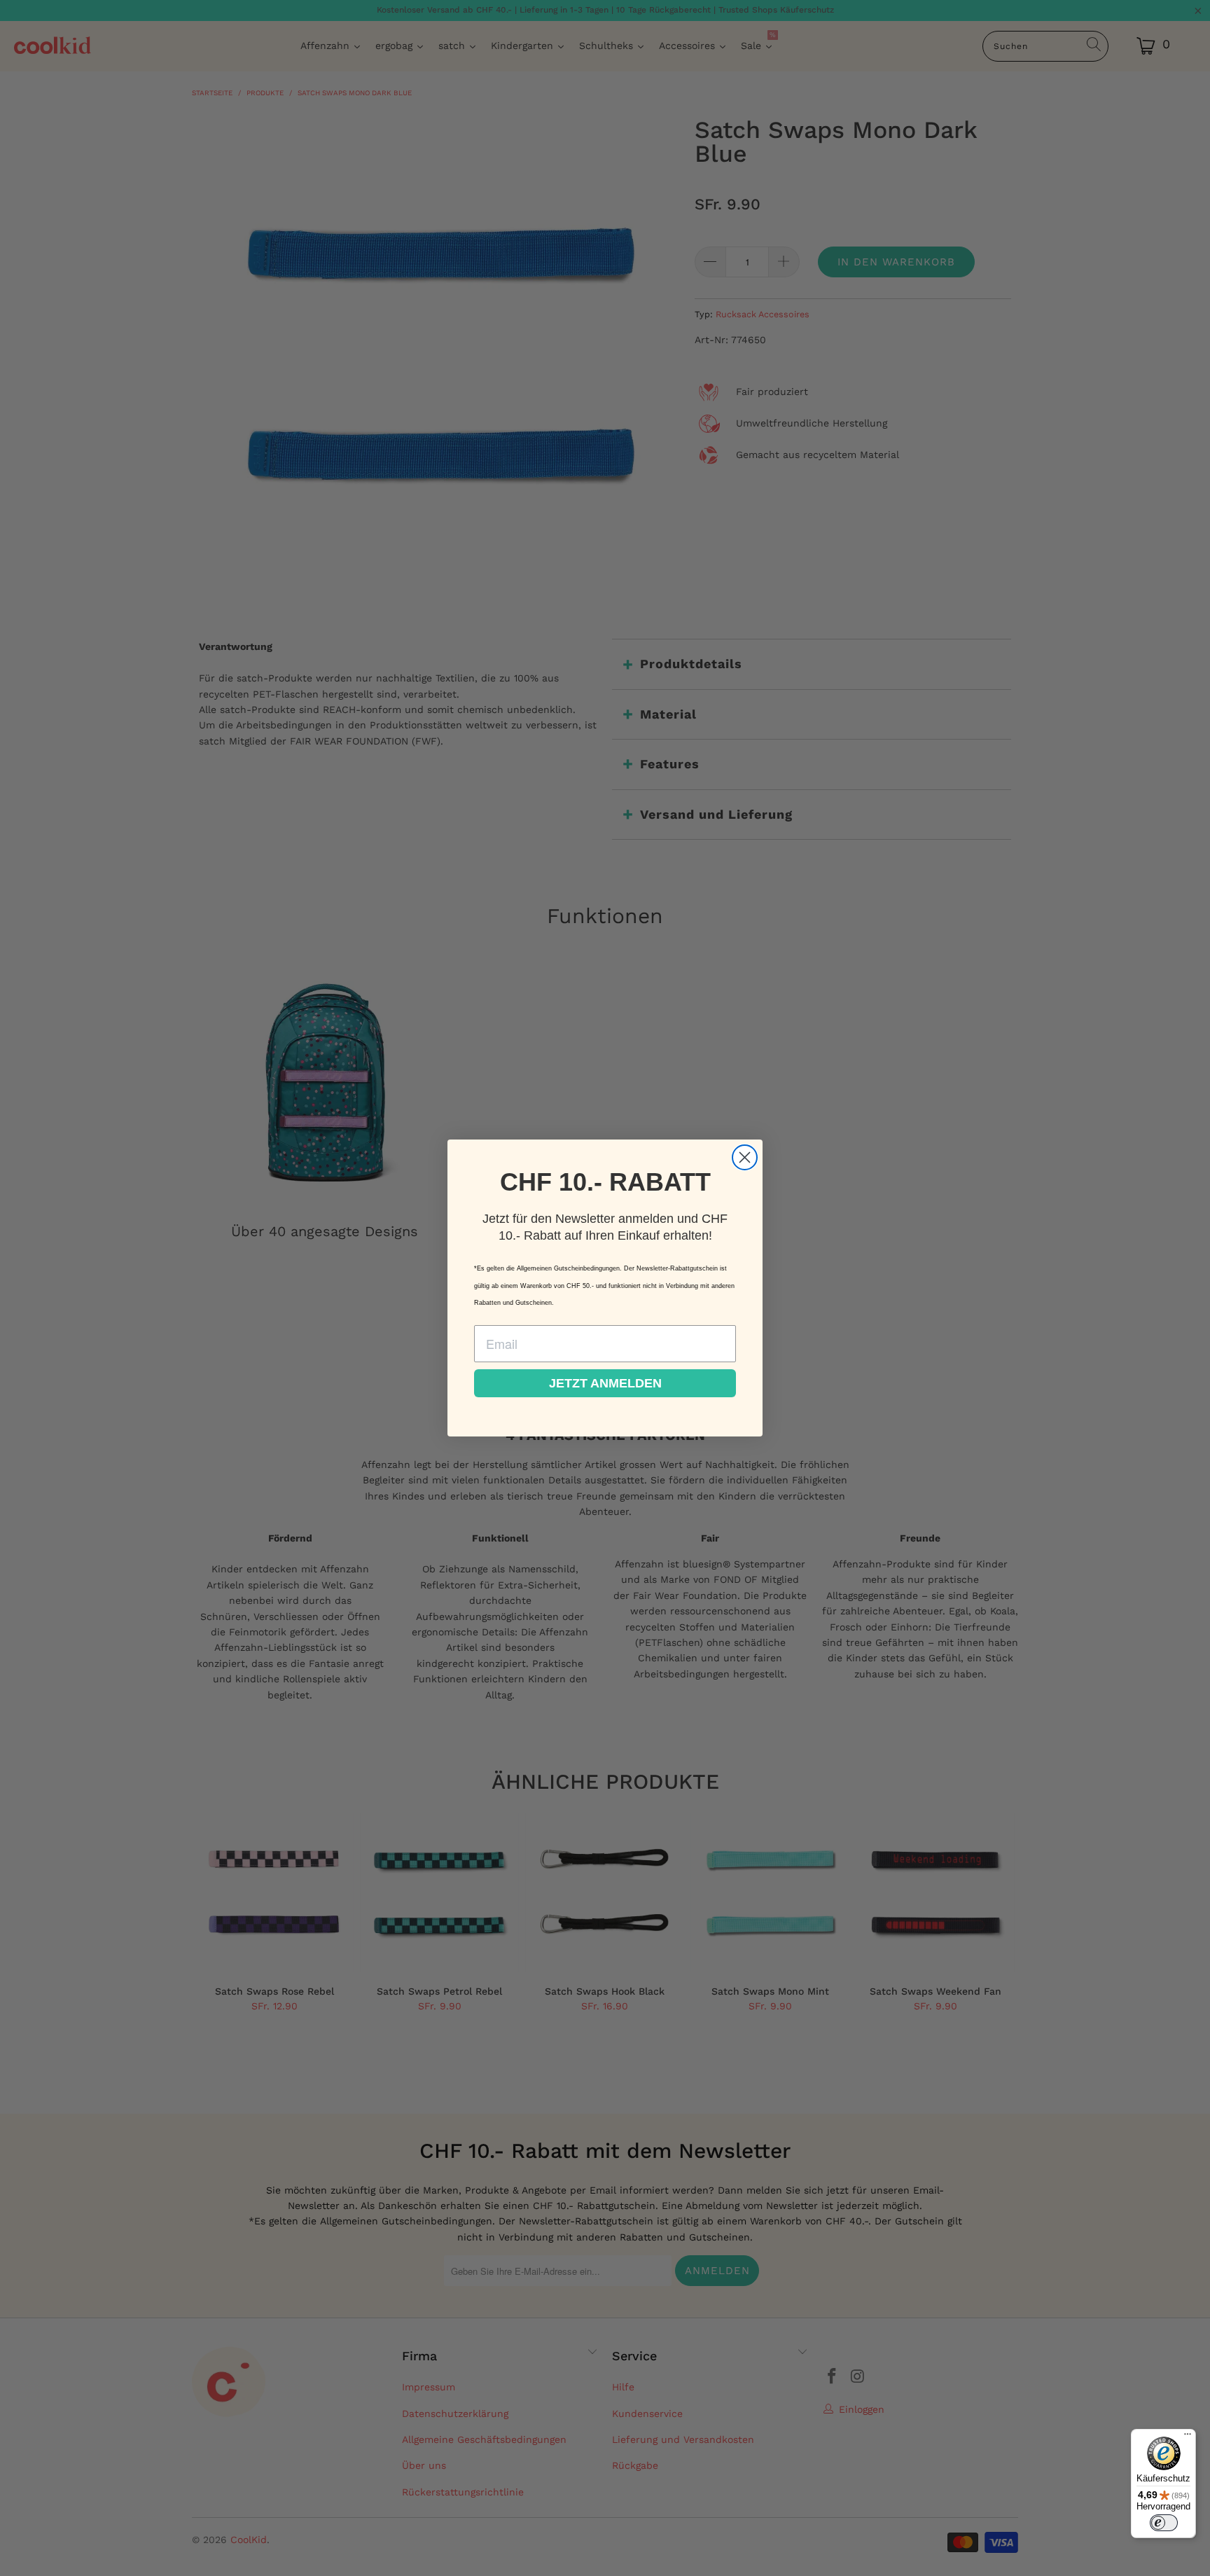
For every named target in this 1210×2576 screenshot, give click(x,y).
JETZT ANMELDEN (605, 1383)
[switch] (1164, 2523)
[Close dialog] (745, 1157)
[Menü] (1188, 2437)
